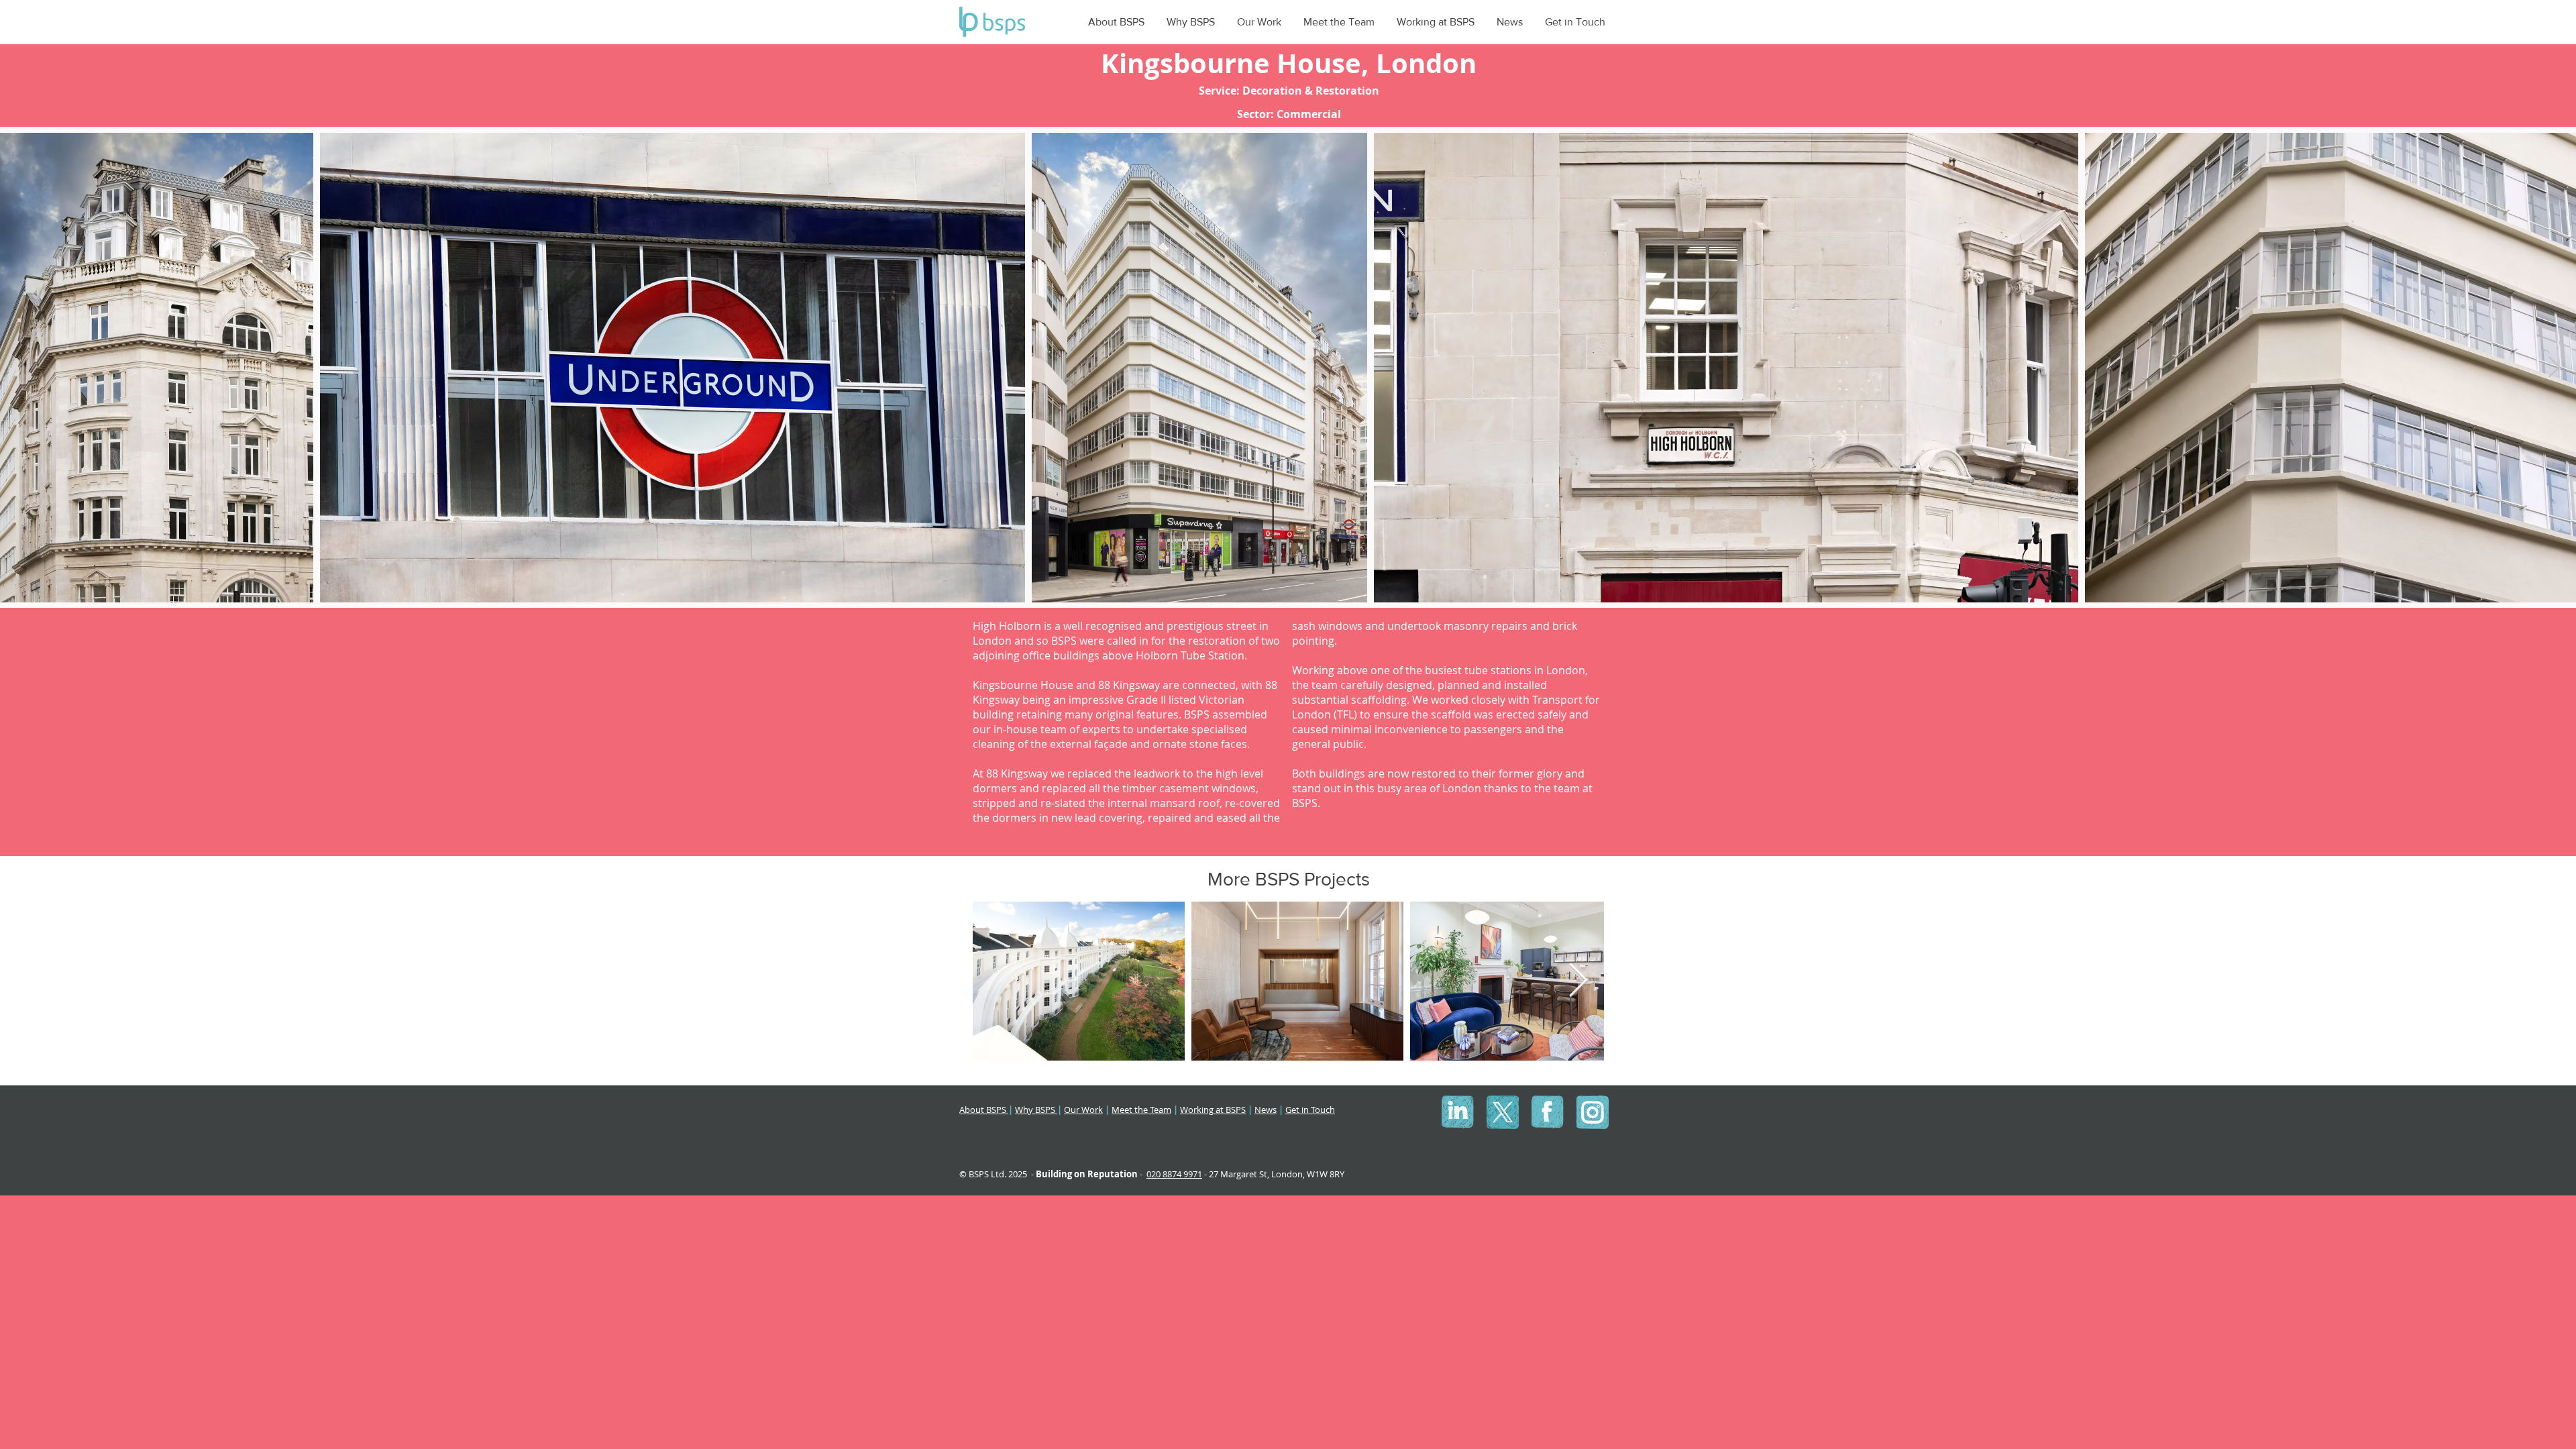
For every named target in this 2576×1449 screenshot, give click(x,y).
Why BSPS (1036, 1110)
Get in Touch (1310, 1110)
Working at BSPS (1213, 1110)
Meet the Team (1141, 1110)
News (1266, 1110)
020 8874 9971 (1174, 1174)
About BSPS (984, 1110)
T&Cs (1354, 1110)
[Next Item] (2554, 368)
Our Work (1083, 1110)
